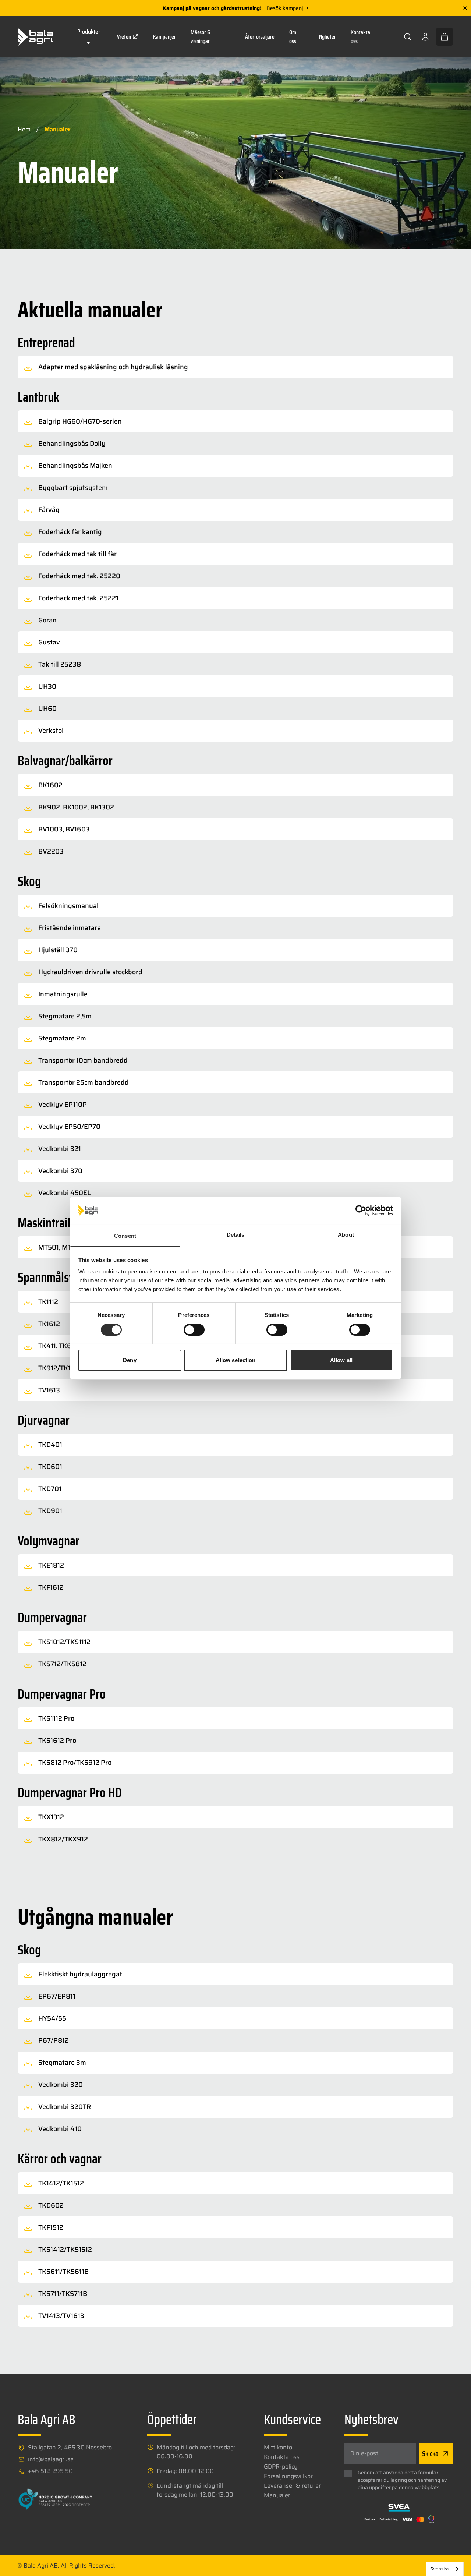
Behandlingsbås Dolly (72, 444)
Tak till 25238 (60, 664)
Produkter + (89, 37)
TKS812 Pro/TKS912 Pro (75, 1763)
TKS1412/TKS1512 (65, 2250)
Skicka (430, 2453)
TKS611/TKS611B (63, 2272)
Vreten (124, 37)
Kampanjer (164, 37)
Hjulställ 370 (58, 950)
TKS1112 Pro (56, 1718)
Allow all (341, 1360)
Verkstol (51, 731)
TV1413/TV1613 (61, 2316)
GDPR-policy (281, 2467)
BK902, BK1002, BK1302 (76, 807)
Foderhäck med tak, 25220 (79, 576)
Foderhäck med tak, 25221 (78, 598)
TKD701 (50, 1489)
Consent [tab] (125, 1236)
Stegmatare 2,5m (65, 1016)
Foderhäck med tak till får (77, 554)
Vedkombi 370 (60, 1171)
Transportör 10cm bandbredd (83, 1060)
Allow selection (236, 1360)
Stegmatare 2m (62, 1038)
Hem (24, 129)
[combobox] (445, 2569)
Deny (130, 1360)
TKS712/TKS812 (62, 1664)
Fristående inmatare (70, 928)
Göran (47, 620)
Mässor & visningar (201, 37)
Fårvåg (49, 510)
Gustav (49, 642)
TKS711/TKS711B (63, 2294)
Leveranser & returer (292, 2486)
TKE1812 (51, 1565)
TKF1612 (51, 1587)
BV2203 (51, 851)
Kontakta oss (360, 37)
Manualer (277, 2495)
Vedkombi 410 (60, 2129)
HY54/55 (52, 2018)
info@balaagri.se (51, 2459)
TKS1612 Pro (57, 1741)
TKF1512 (51, 2227)
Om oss (293, 37)
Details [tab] (236, 1235)
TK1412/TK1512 (61, 2183)
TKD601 (50, 1467)
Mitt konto (278, 2448)
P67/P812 (54, 2040)
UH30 (47, 686)
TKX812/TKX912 (63, 1839)
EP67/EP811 (57, 1996)
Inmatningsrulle (63, 994)
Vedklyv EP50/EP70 (69, 1127)
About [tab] (346, 1235)
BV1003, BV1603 (64, 829)
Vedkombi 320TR (65, 2107)
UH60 (47, 709)
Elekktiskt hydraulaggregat (80, 1974)
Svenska (439, 2569)
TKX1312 (51, 1817)
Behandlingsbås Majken (75, 466)
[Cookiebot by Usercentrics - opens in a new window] (361, 1211)
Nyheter (327, 37)
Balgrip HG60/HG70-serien (80, 421)
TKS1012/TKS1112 (64, 1642)
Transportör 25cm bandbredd (84, 1082)
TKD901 (50, 1511)
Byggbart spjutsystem (73, 488)
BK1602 (50, 785)
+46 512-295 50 (50, 2471)
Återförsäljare (260, 37)
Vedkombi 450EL (65, 1193)
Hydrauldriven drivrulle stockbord (90, 972)
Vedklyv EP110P (63, 1105)
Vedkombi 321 (60, 1149)
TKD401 (50, 1445)
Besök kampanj (285, 8)
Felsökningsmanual (68, 906)
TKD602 (51, 2205)
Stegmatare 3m (62, 2063)
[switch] (194, 1330)
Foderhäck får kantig (70, 532)
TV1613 (49, 1390)
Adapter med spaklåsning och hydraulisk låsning (113, 367)
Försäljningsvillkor (288, 2476)
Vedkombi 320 (61, 2085)
